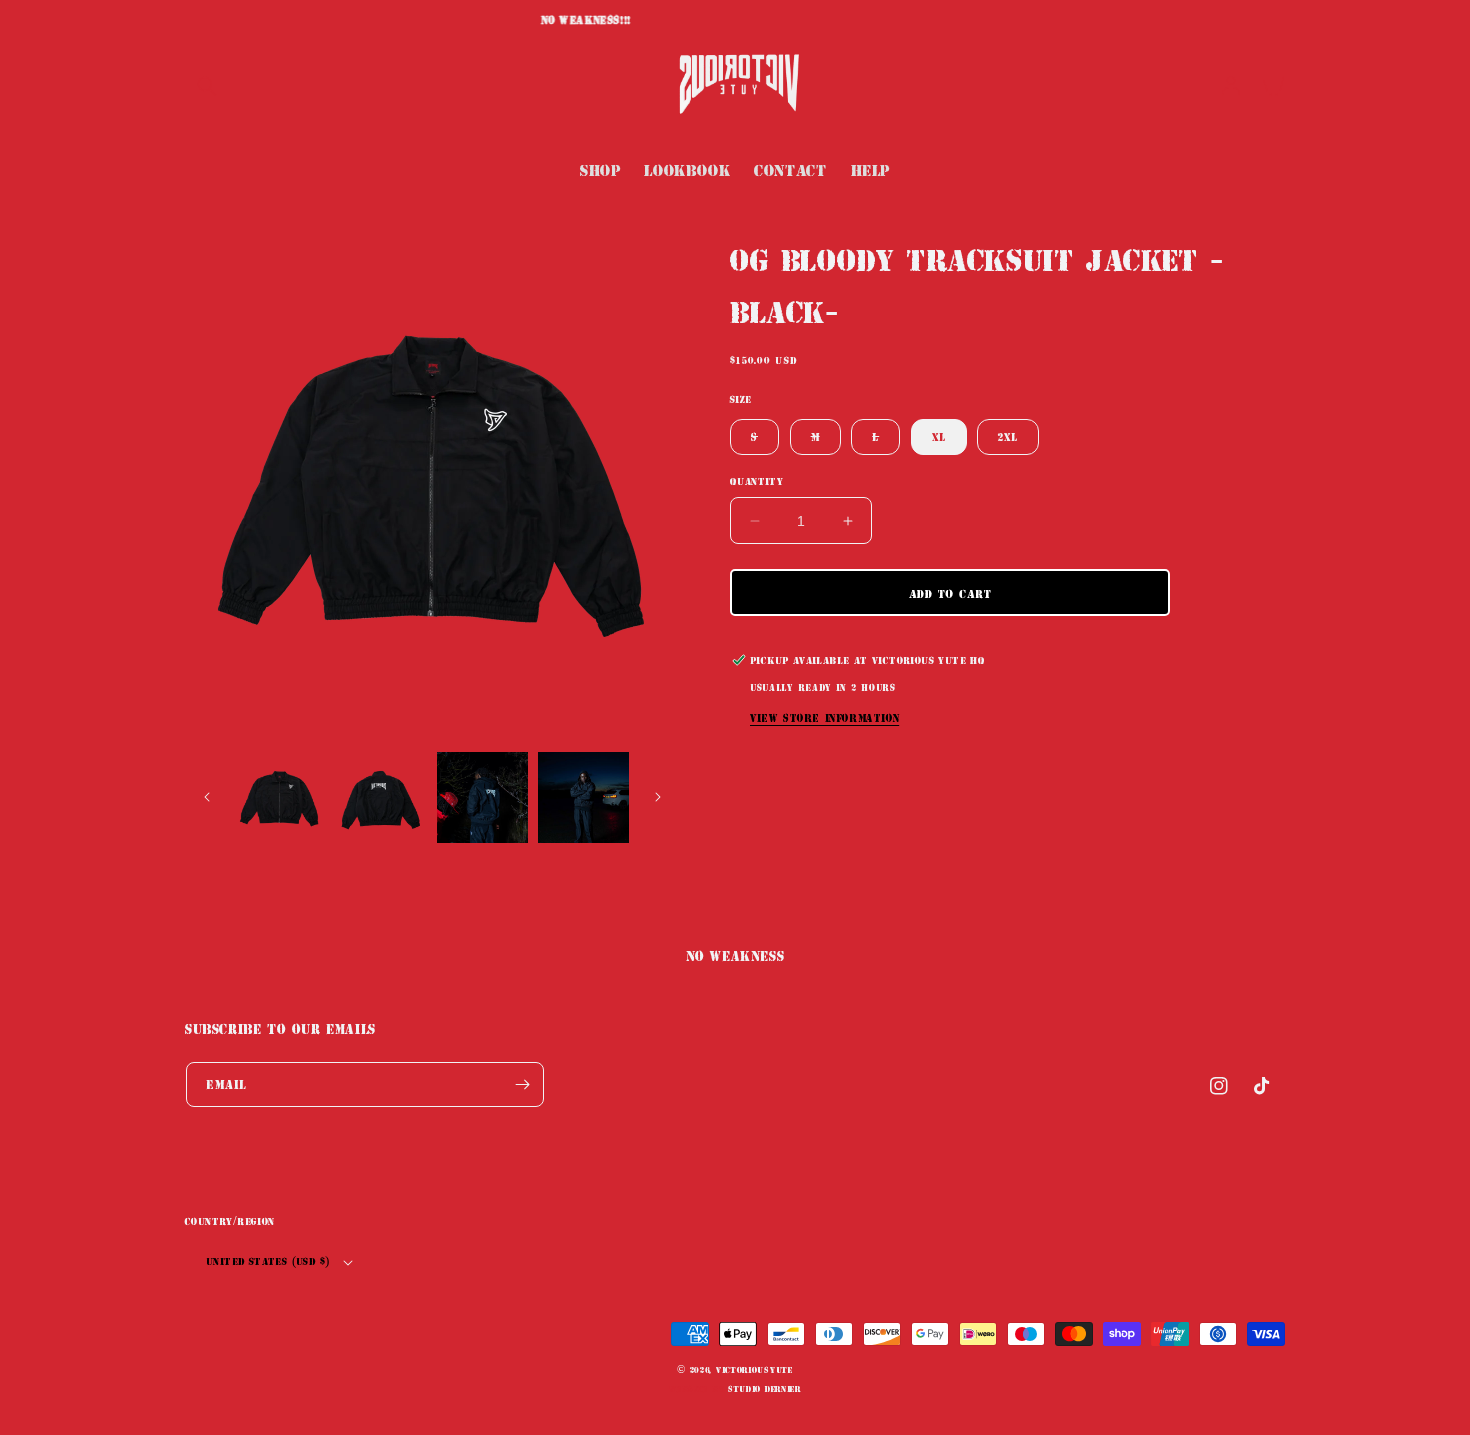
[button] (207, 86)
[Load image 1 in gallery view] (279, 797)
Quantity (756, 481)
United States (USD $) (267, 1261)
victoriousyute (754, 1369)
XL (939, 436)
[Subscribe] (522, 1084)
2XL (1008, 436)
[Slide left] (207, 797)
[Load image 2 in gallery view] (380, 797)
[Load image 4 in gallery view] (583, 797)
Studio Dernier (764, 1388)
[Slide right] (658, 797)
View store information (824, 717)
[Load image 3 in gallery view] (482, 797)
